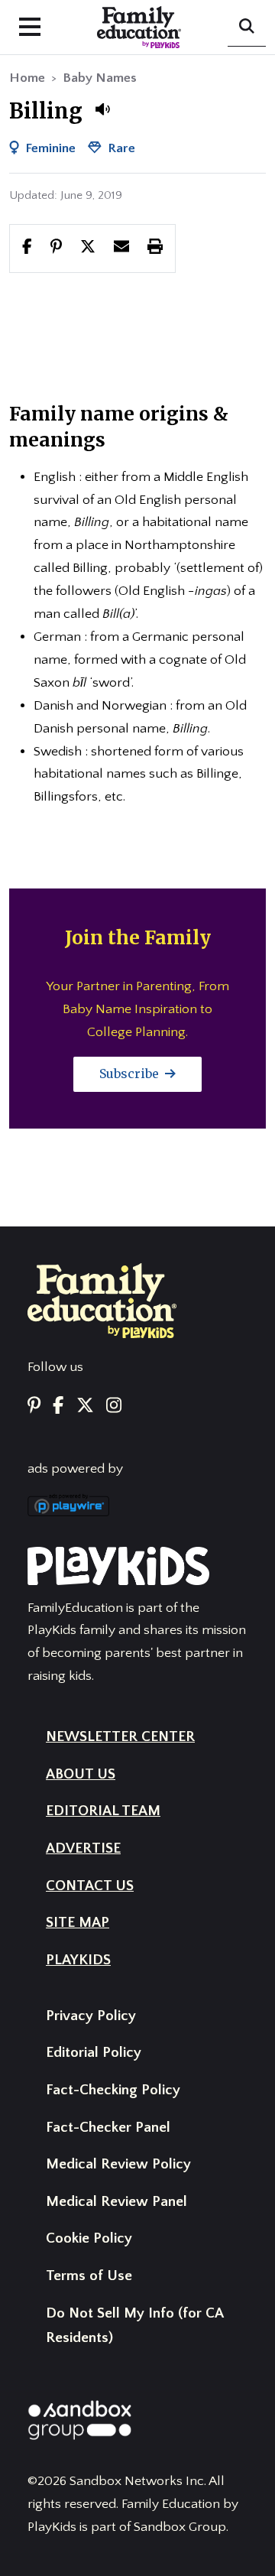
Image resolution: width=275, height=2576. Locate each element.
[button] (102, 109)
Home (27, 78)
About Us (81, 1774)
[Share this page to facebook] (27, 248)
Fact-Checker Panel (108, 2128)
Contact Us (90, 1886)
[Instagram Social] (114, 1407)
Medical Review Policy (118, 2164)
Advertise (83, 1848)
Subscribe (131, 1074)
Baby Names (100, 78)
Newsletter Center (120, 1737)
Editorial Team (103, 1811)
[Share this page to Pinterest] (56, 248)
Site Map (78, 1923)
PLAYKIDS (78, 1960)
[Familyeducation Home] (102, 1300)
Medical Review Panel (116, 2202)
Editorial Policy (94, 2053)
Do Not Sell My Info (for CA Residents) (134, 2326)
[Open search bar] (247, 28)
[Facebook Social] (58, 1407)
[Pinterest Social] (34, 1407)
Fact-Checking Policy (113, 2090)
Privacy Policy (91, 2016)
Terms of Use (89, 2276)
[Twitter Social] (85, 1407)
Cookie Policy (89, 2238)
